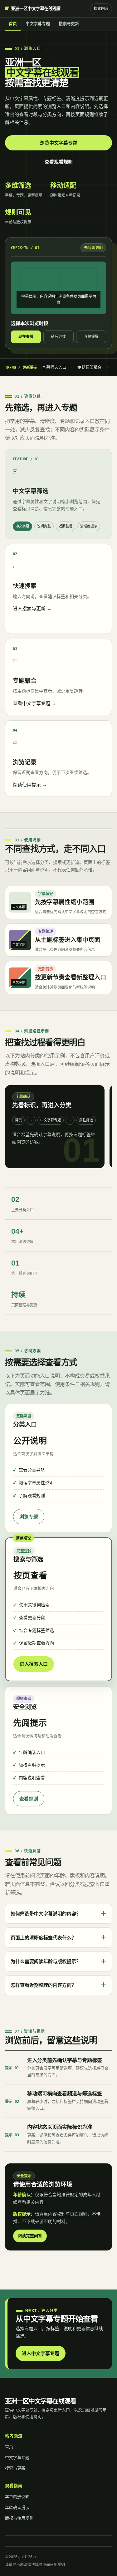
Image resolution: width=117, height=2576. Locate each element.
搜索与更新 (69, 24)
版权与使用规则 (19, 2518)
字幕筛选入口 (54, 367)
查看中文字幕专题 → (34, 703)
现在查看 (26, 337)
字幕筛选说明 (17, 2497)
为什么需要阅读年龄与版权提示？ (58, 1961)
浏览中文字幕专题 (59, 143)
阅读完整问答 (30, 2236)
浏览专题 (29, 1517)
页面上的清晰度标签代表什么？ (58, 1937)
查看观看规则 (59, 162)
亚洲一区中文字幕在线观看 (36, 8)
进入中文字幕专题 (41, 2353)
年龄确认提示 (17, 2507)
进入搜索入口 (34, 1664)
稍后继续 (58, 337)
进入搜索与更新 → (32, 608)
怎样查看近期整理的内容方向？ (58, 1985)
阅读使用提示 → (30, 785)
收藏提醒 (91, 337)
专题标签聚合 (90, 367)
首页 (13, 24)
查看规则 (29, 1799)
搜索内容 (101, 9)
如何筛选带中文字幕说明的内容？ (58, 1914)
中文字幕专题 (38, 24)
